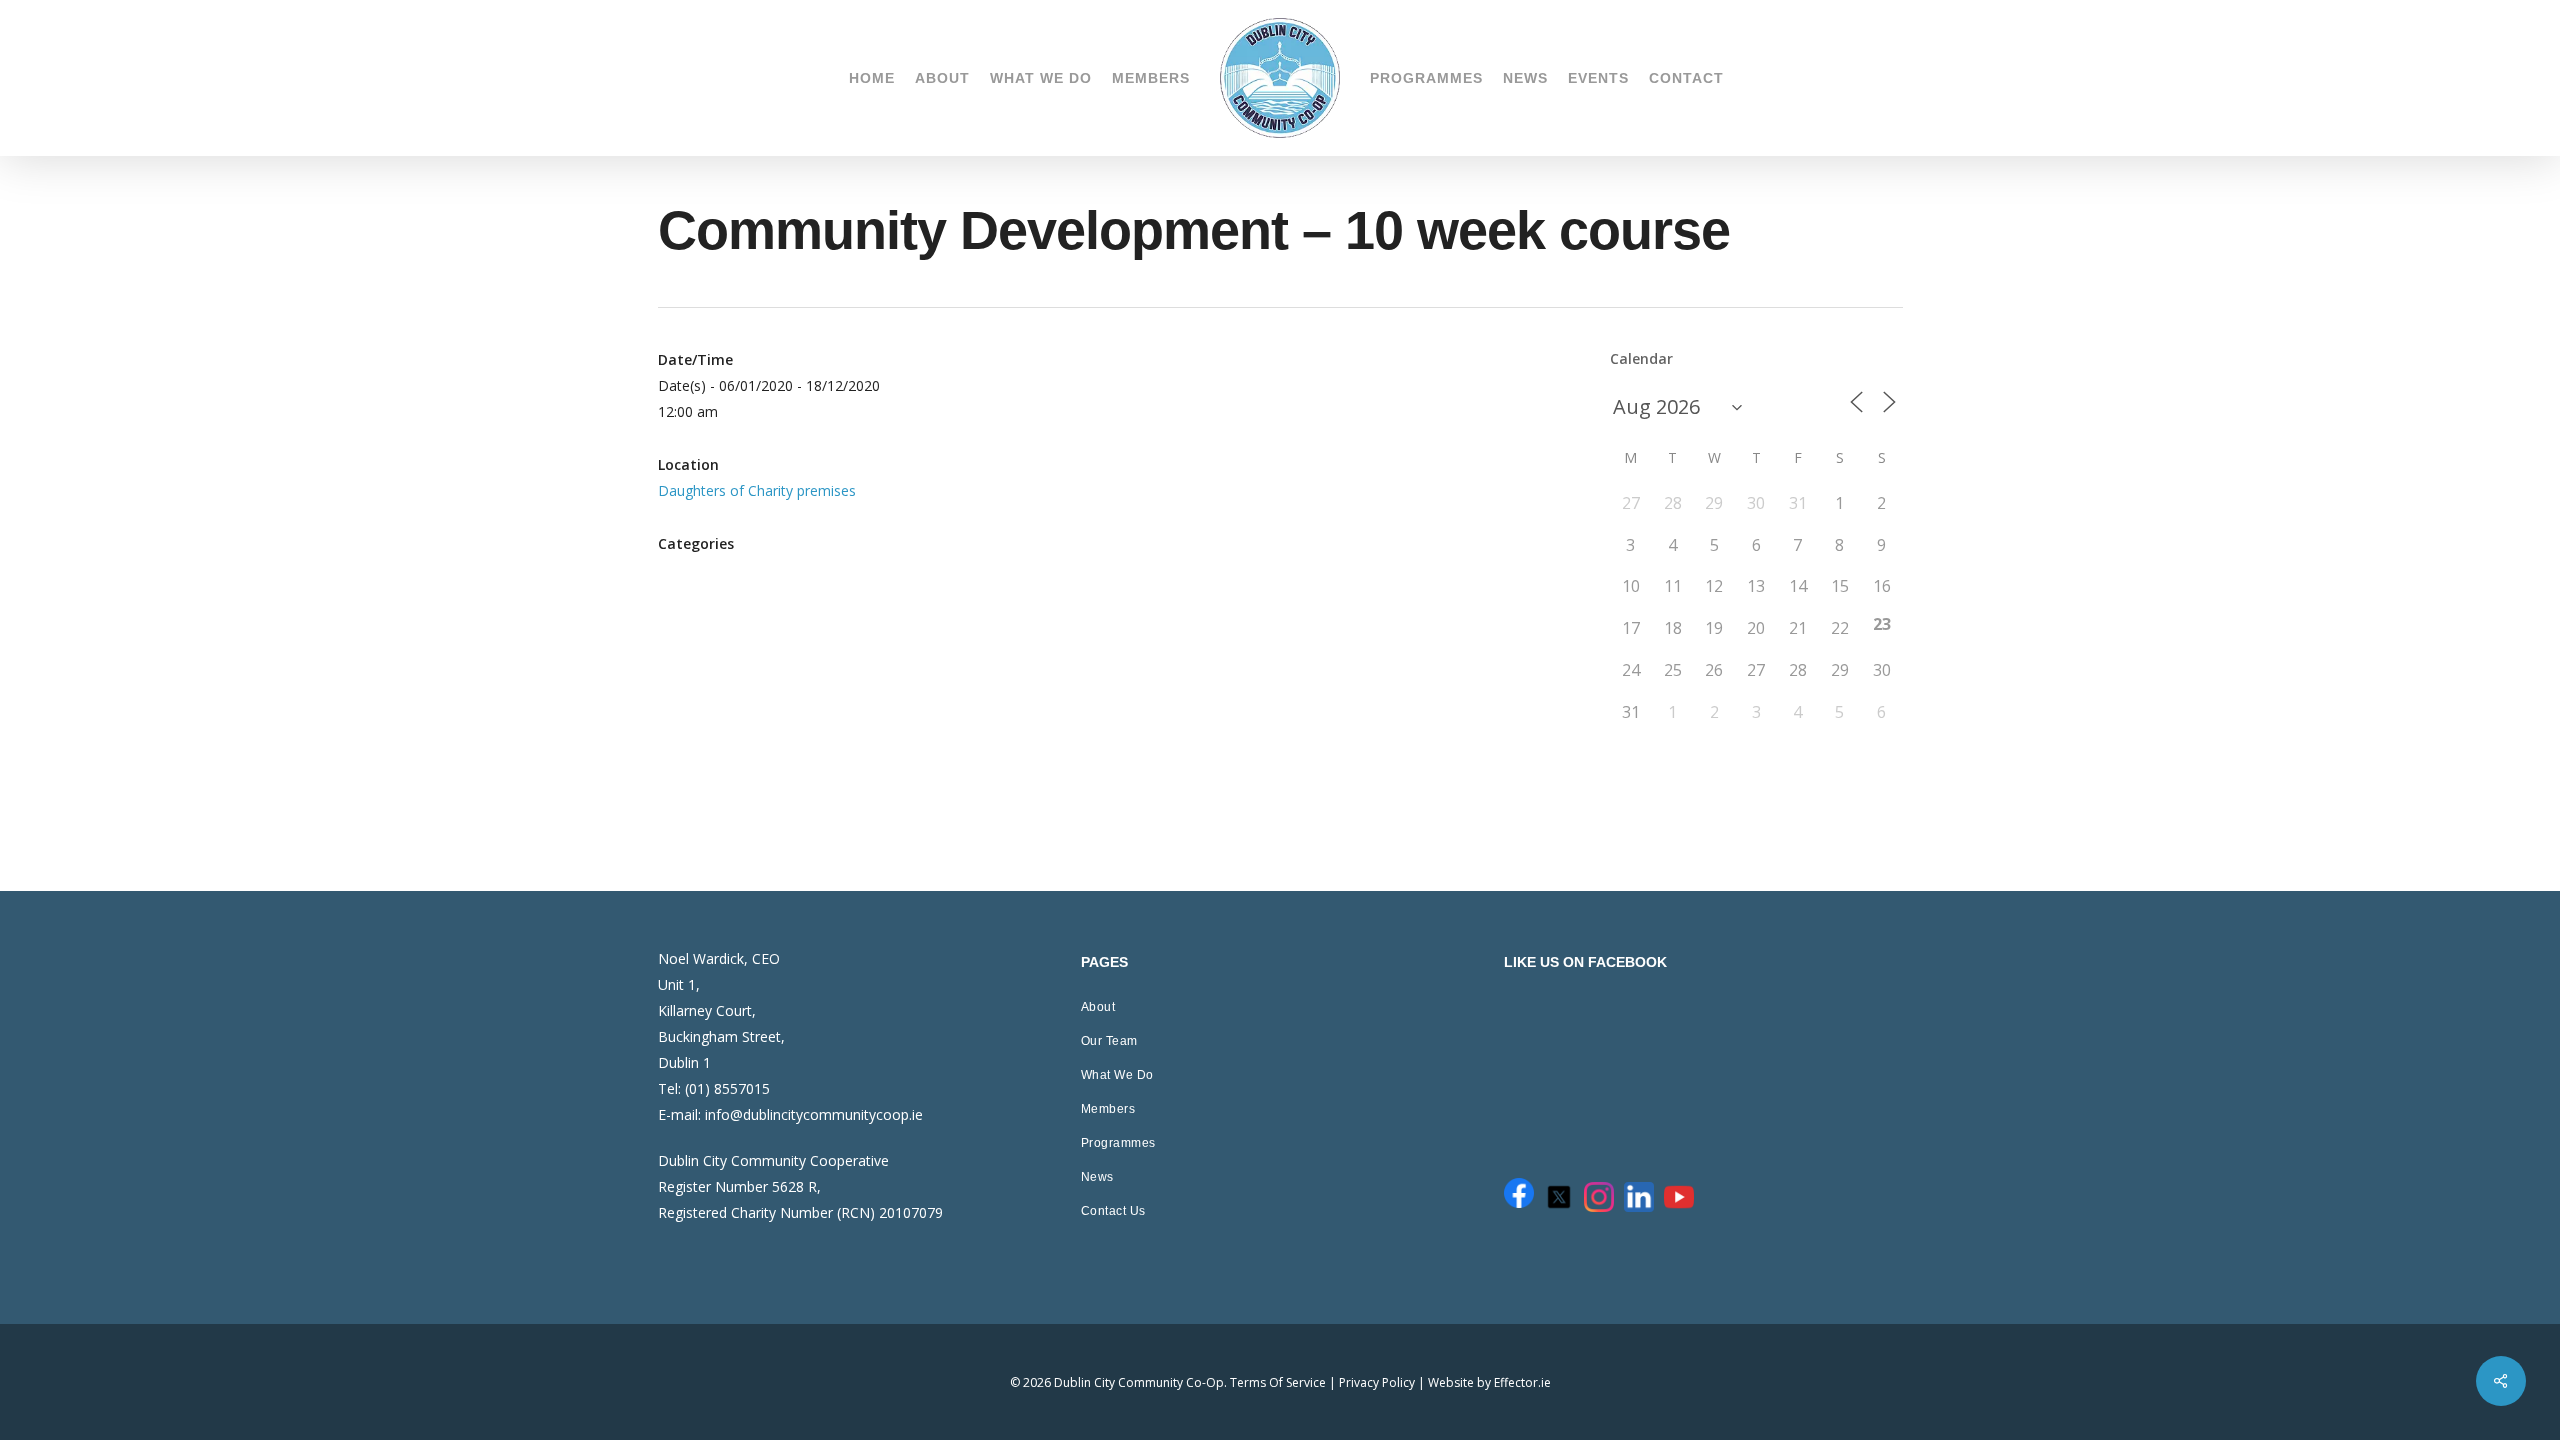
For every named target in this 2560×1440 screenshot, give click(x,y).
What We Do (1117, 1075)
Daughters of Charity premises (757, 490)
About (1098, 1007)
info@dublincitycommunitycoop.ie (814, 1114)
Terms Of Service (1278, 1382)
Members (1108, 1109)
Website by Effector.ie (1489, 1382)
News (1097, 1177)
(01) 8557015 (727, 1088)
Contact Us (1113, 1211)
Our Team (1109, 1041)
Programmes (1118, 1143)
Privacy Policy (1377, 1382)
